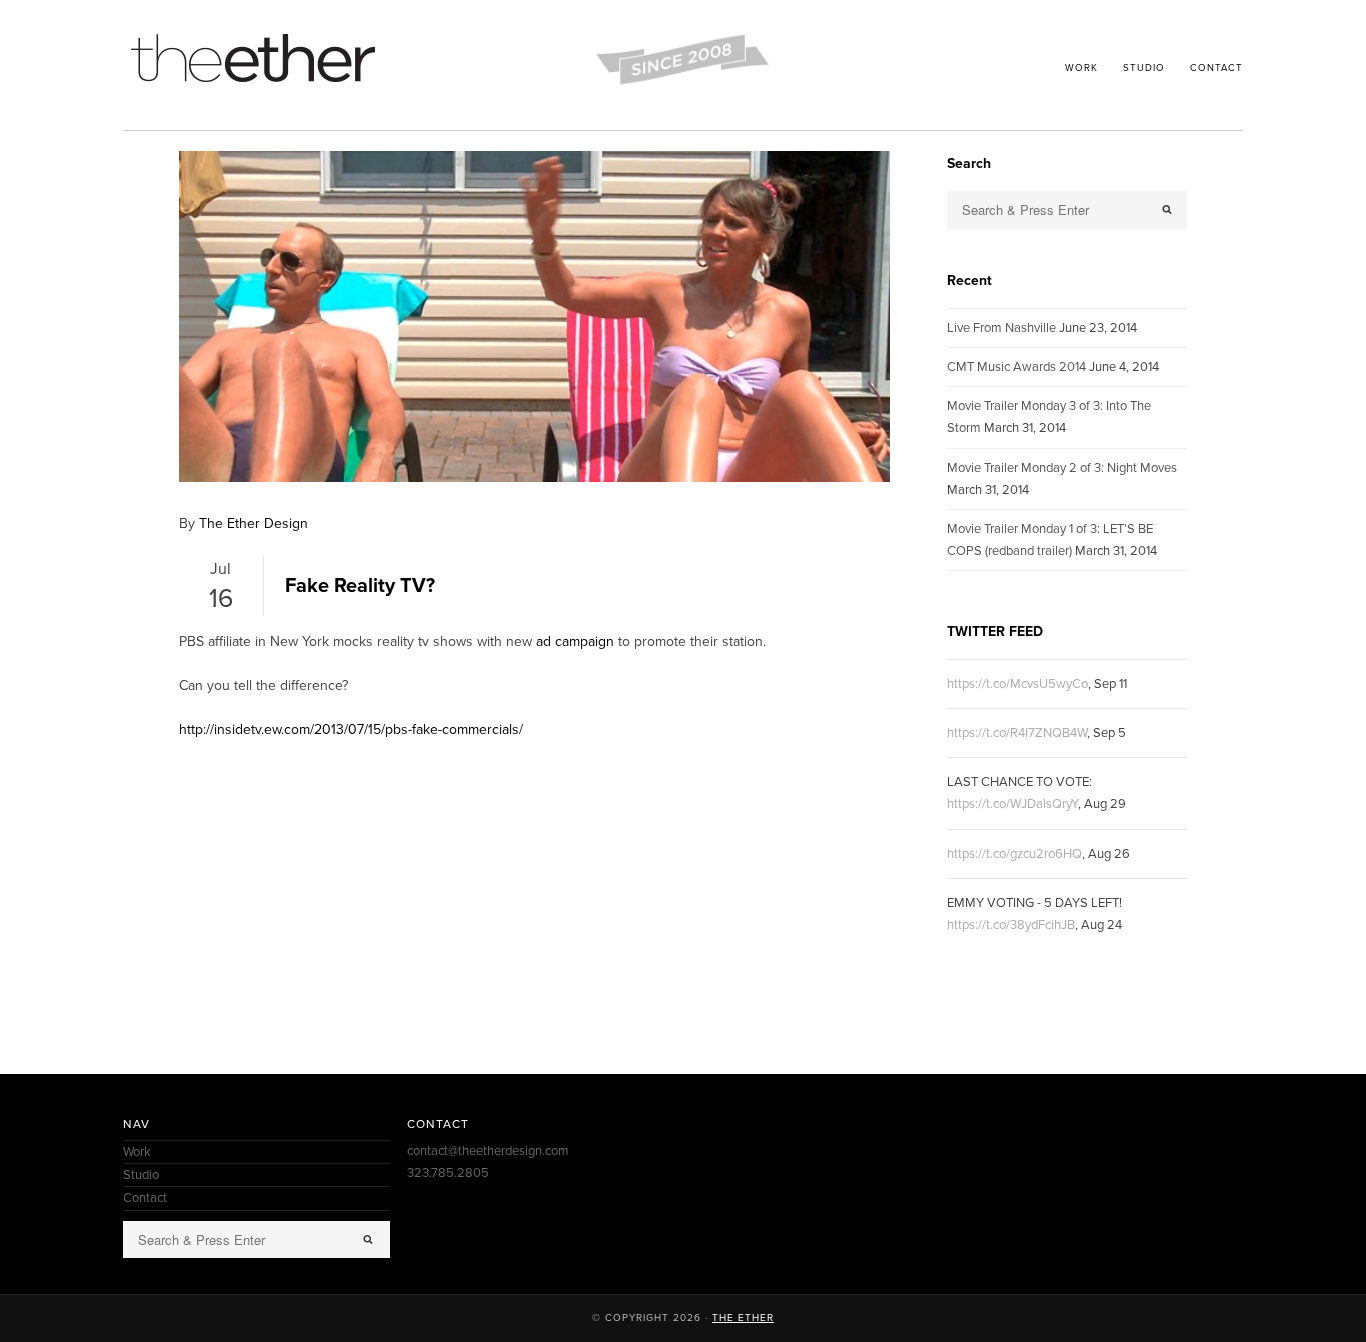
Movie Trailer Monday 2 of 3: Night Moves (1062, 468)
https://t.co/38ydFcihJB (1011, 925)
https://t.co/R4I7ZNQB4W (1017, 733)
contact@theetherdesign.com (488, 1151)
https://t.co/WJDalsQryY (1012, 804)
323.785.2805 (448, 1173)
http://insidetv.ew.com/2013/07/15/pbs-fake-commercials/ (351, 729)
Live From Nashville (1001, 328)
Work (1081, 68)
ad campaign (575, 641)
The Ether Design (253, 523)
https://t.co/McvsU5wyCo (1017, 684)
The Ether (743, 1318)
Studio (1144, 68)
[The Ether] (253, 85)
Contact (1216, 68)
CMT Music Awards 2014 (1016, 367)
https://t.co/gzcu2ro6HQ (1014, 854)
